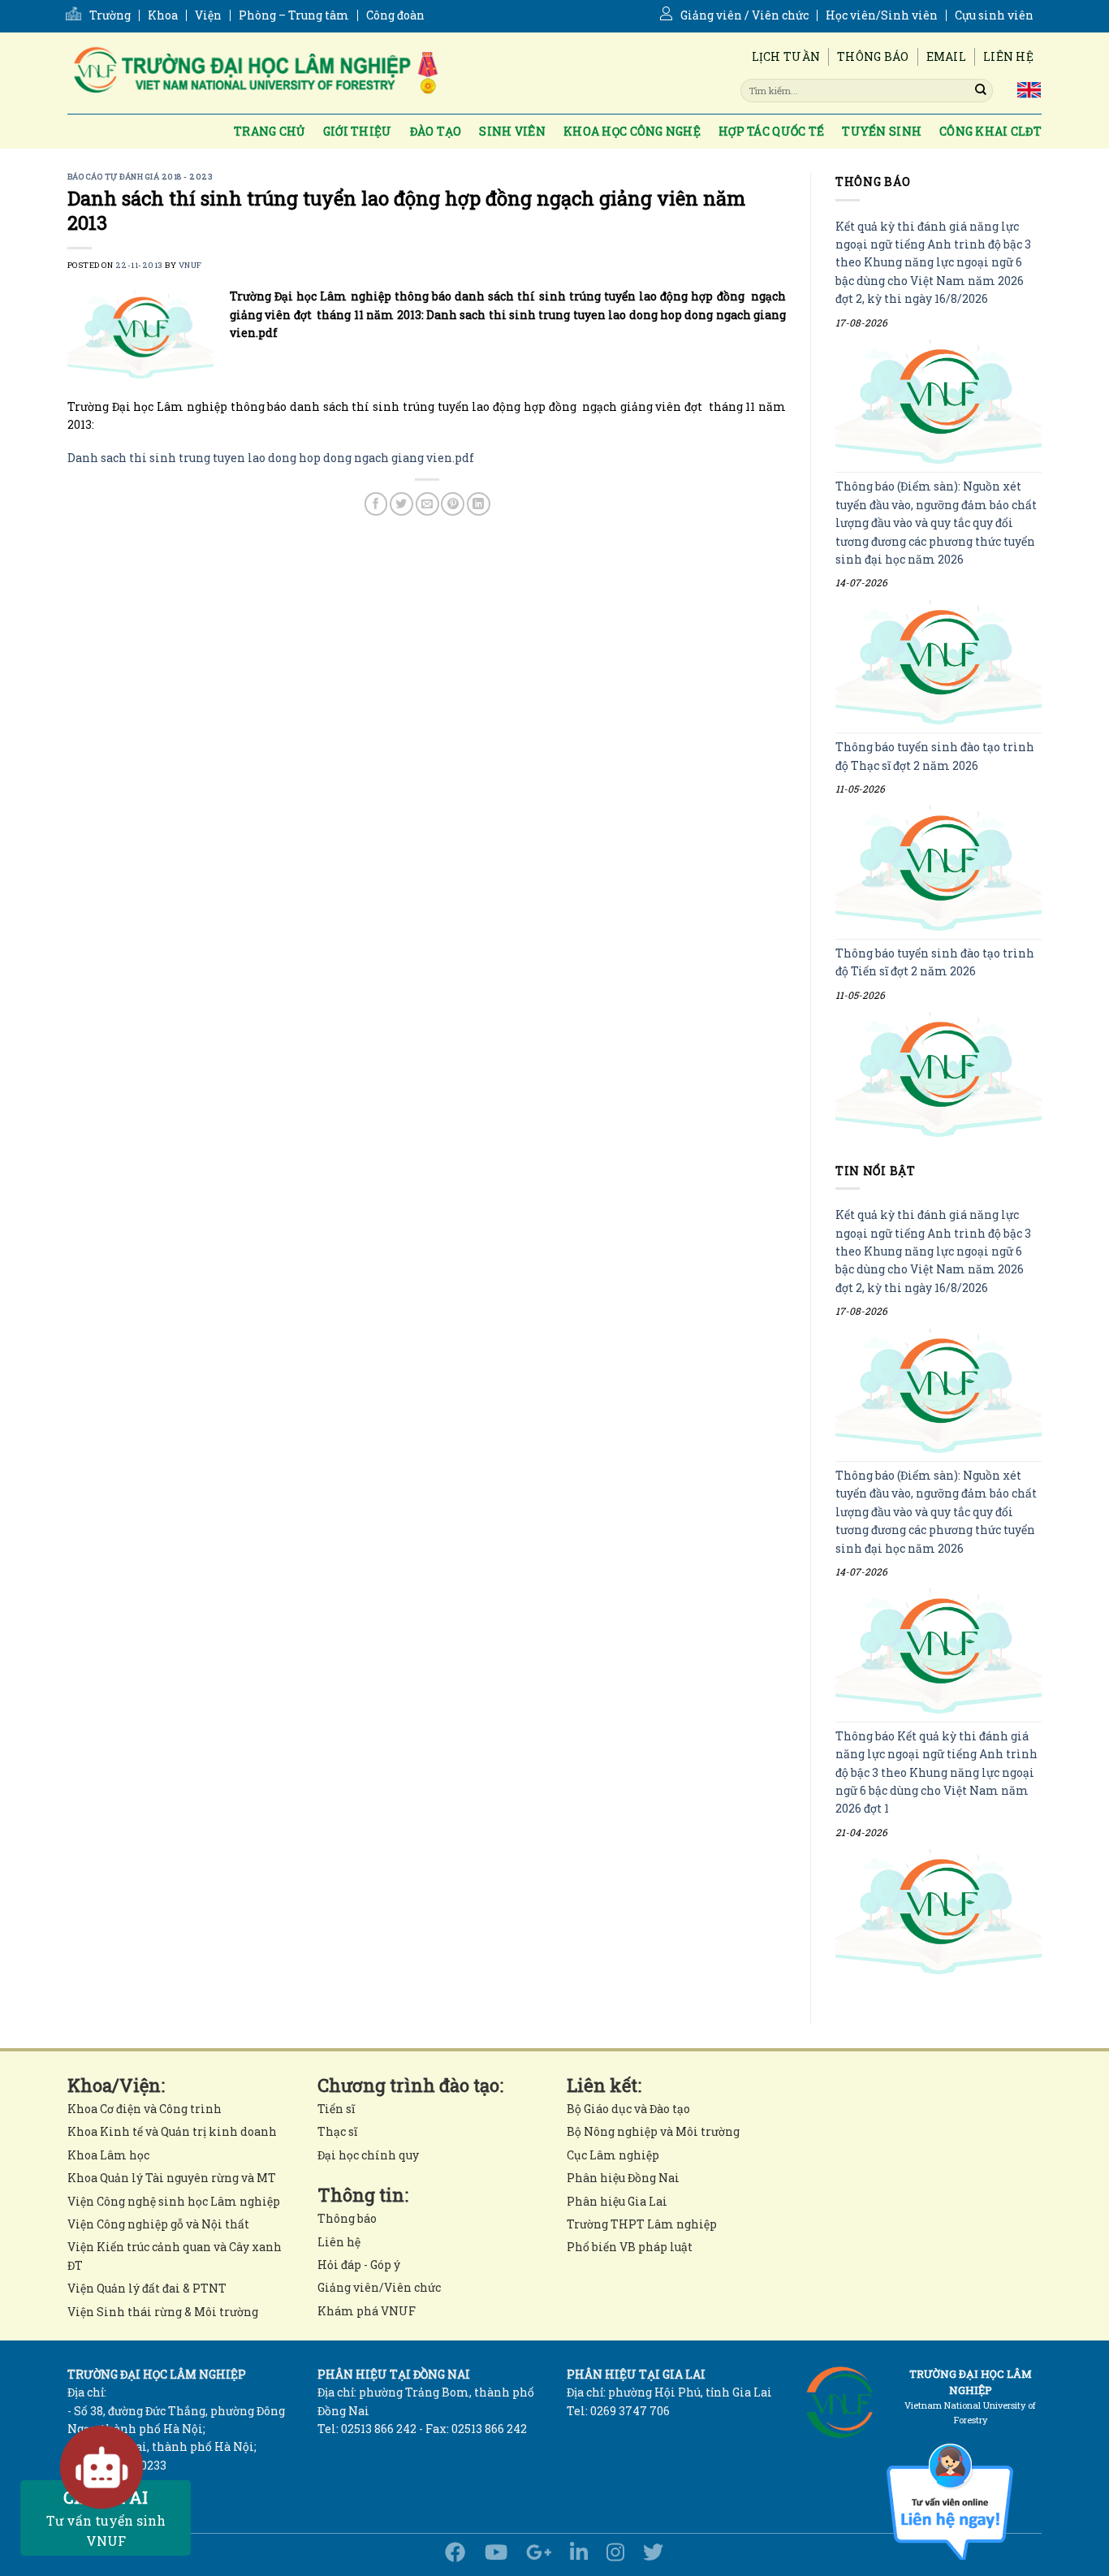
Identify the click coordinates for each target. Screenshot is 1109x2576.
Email (946, 56)
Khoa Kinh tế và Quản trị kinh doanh (172, 2131)
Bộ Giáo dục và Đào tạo (628, 2109)
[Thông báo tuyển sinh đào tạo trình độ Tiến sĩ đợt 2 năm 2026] (939, 1074)
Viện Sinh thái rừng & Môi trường (163, 2312)
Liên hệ (1008, 56)
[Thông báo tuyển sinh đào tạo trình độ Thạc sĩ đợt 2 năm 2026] (939, 869)
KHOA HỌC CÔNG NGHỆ (632, 131)
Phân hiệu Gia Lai (617, 2201)
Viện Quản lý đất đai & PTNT (147, 2288)
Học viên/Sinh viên (882, 15)
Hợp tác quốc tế (771, 131)
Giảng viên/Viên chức (379, 2287)
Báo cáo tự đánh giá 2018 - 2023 (140, 177)
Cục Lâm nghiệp (613, 2155)
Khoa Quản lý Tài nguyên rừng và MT (172, 2178)
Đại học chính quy (368, 2155)
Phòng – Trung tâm (294, 15)
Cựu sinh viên (994, 15)
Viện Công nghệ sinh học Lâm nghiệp (174, 2201)
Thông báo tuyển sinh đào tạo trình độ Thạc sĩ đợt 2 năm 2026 (935, 756)
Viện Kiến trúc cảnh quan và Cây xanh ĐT (175, 2256)
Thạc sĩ (337, 2131)
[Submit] (981, 90)
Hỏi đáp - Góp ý (359, 2265)
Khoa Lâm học (108, 2155)
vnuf (190, 265)
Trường (110, 15)
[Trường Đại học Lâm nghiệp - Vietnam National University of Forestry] (254, 73)
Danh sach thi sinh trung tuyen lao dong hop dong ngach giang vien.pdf (271, 458)
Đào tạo (436, 131)
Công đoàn (395, 15)
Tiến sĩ (336, 2109)
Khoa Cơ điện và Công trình (145, 2109)
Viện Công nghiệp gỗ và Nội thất (158, 2224)
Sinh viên (512, 131)
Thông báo (873, 56)
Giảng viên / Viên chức (744, 15)
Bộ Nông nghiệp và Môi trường (653, 2131)
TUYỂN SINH (882, 131)
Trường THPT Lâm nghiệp (642, 2224)
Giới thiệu (358, 131)
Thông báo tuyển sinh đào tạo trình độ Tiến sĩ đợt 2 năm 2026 (935, 962)
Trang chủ (270, 131)
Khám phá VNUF (367, 2311)
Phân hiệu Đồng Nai (623, 2178)
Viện (208, 15)
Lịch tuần (786, 56)
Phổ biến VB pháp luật (630, 2247)
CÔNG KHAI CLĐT (990, 131)
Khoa (163, 15)
